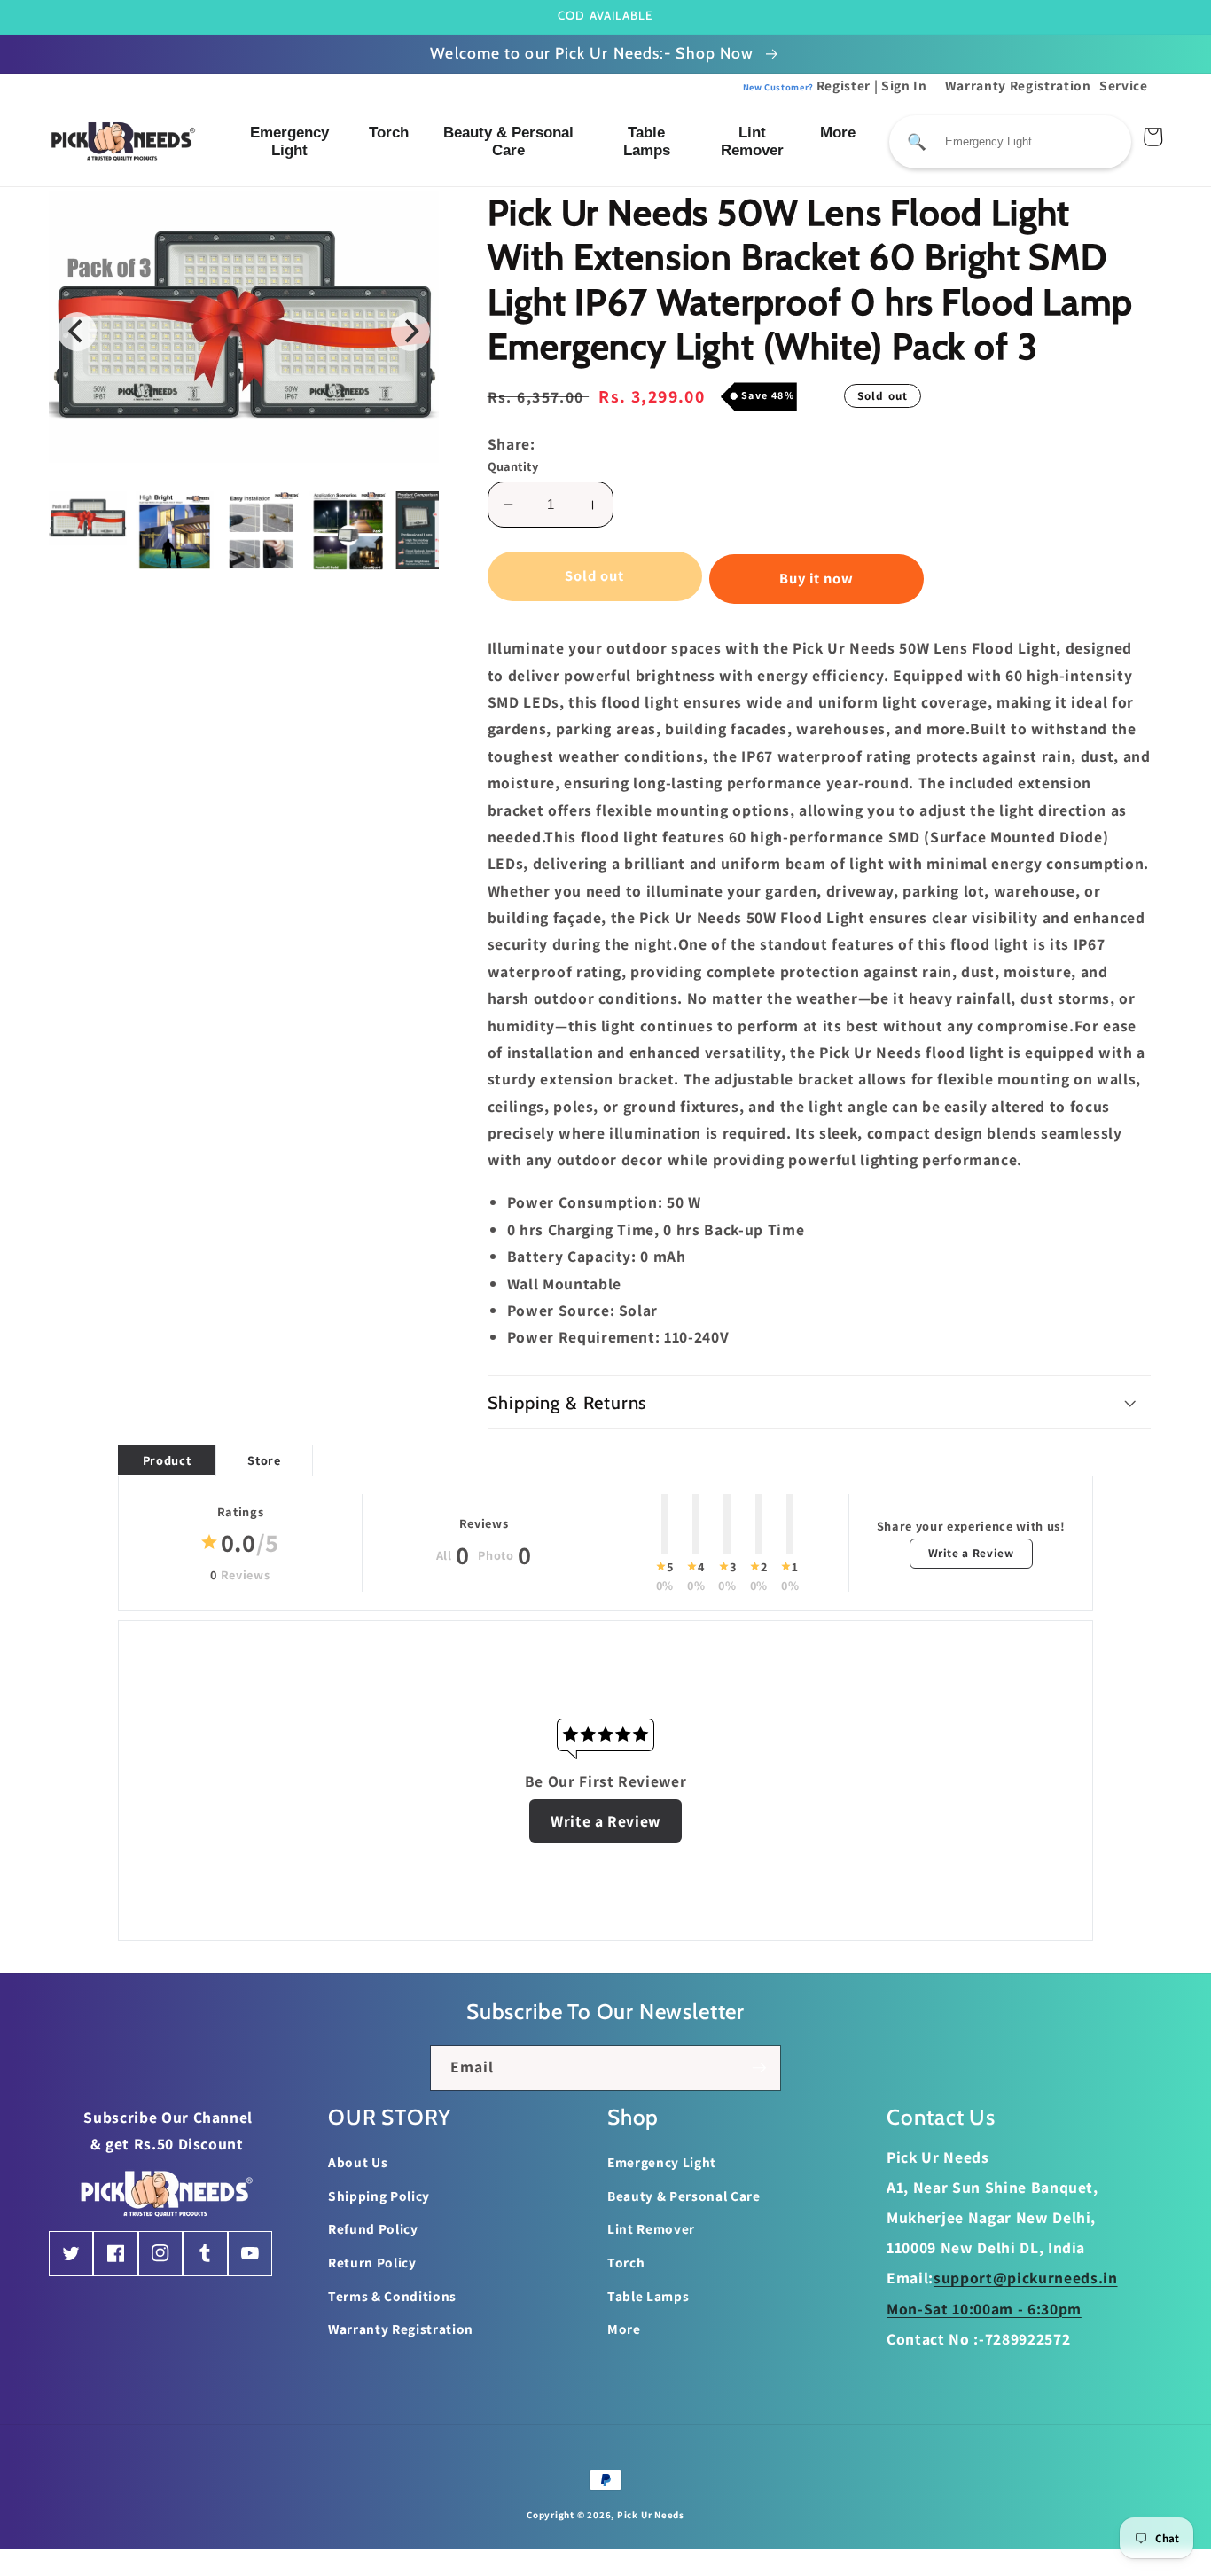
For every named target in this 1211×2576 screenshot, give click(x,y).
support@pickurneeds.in (1026, 2278)
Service (1124, 85)
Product (167, 1460)
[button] (820, 1402)
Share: (512, 444)
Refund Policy (373, 2228)
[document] (244, 331)
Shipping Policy (379, 2196)
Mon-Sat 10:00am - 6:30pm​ (984, 2309)
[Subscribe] (759, 2068)
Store (264, 1460)
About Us (358, 2162)
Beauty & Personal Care (508, 141)
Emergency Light (289, 141)
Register (807, 85)
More (838, 133)
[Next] (410, 332)
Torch (389, 133)
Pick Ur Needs (651, 2515)
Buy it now (817, 578)
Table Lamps (647, 141)
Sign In (904, 85)
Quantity (513, 466)
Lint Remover (752, 141)
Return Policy (372, 2262)
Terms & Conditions (392, 2296)
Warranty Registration (1018, 85)
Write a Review (971, 1553)
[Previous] (77, 332)
